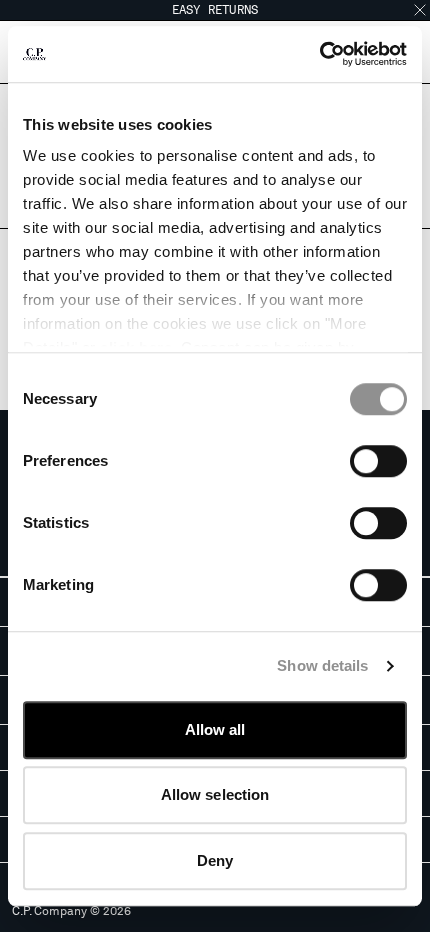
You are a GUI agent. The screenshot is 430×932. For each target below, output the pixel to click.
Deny (215, 860)
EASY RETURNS (215, 10)
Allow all (215, 729)
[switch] (378, 461)
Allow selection (215, 794)
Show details (322, 665)
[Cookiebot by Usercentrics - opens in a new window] (319, 54)
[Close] (420, 10)
